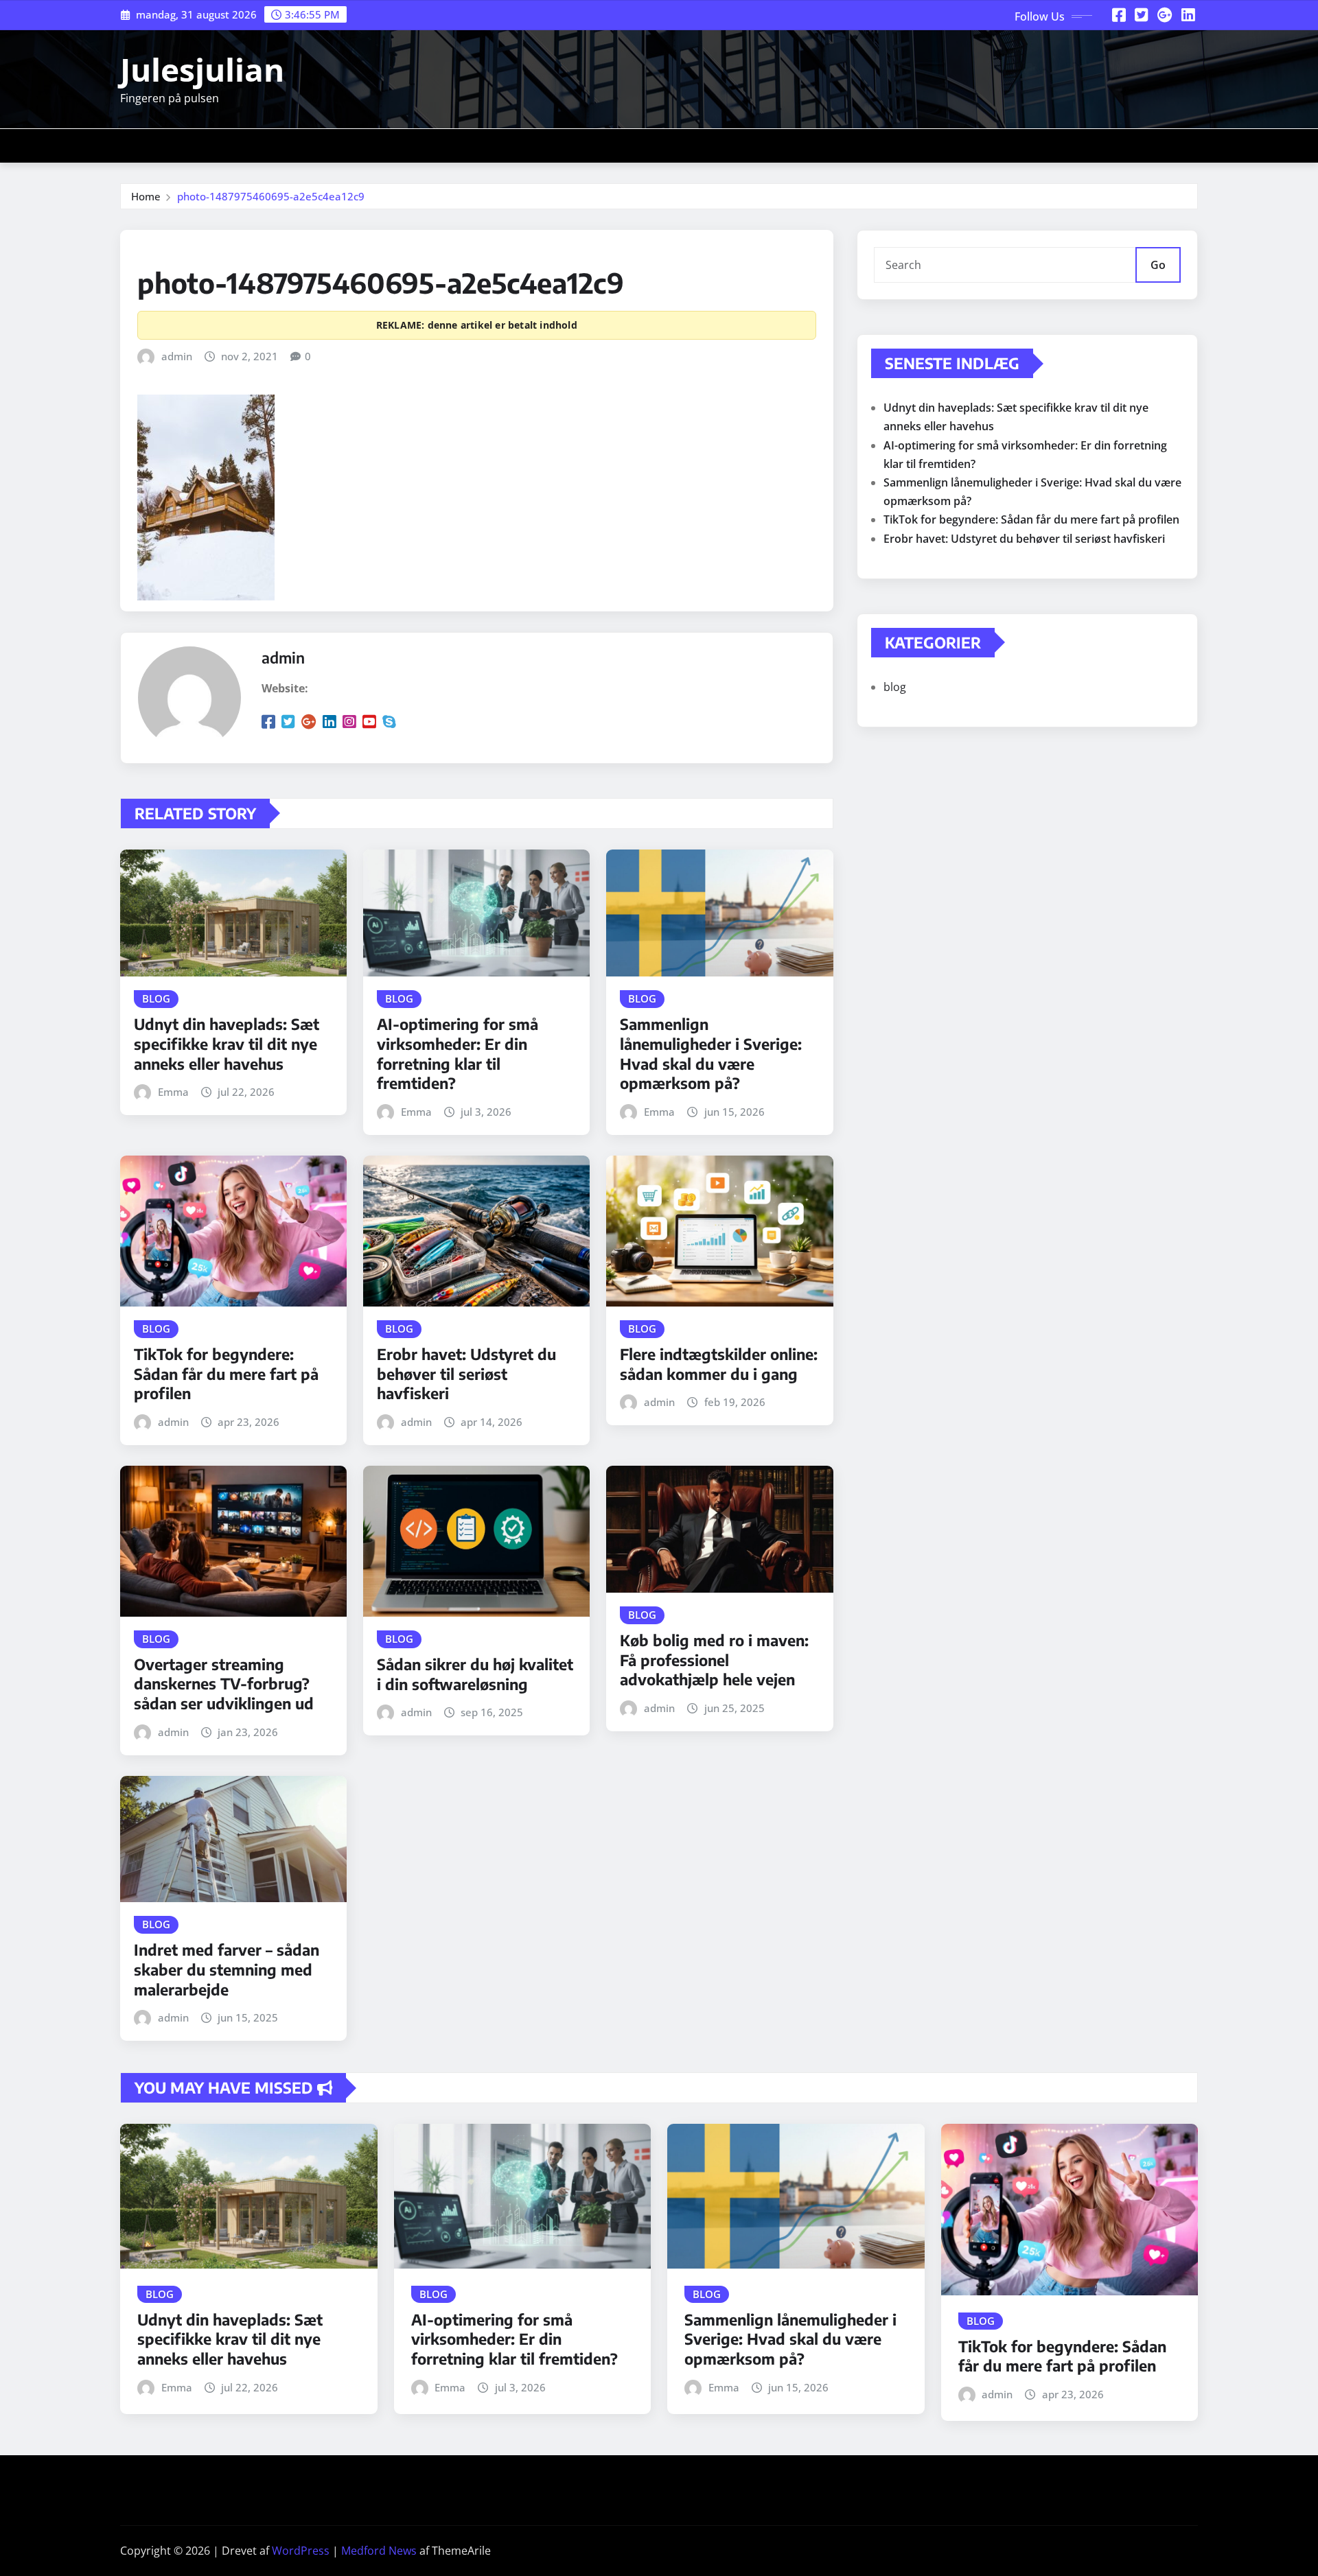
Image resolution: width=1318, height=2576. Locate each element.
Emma (173, 1092)
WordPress (301, 2551)
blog (895, 687)
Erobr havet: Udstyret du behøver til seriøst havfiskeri (466, 1373)
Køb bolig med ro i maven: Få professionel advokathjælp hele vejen (714, 1660)
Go (1158, 265)
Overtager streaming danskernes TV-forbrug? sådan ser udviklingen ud (224, 1684)
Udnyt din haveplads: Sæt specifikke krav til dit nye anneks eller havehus (227, 1043)
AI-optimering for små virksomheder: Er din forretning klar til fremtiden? (458, 1053)
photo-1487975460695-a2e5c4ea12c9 (271, 196)
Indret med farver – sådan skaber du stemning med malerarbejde (227, 1969)
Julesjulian (202, 69)
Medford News (379, 2551)
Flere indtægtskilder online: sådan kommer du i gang (719, 1364)
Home (146, 196)
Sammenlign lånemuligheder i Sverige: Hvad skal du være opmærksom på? (711, 1053)
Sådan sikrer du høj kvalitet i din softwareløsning (475, 1674)
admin (177, 356)
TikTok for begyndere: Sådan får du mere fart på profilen (226, 1373)
